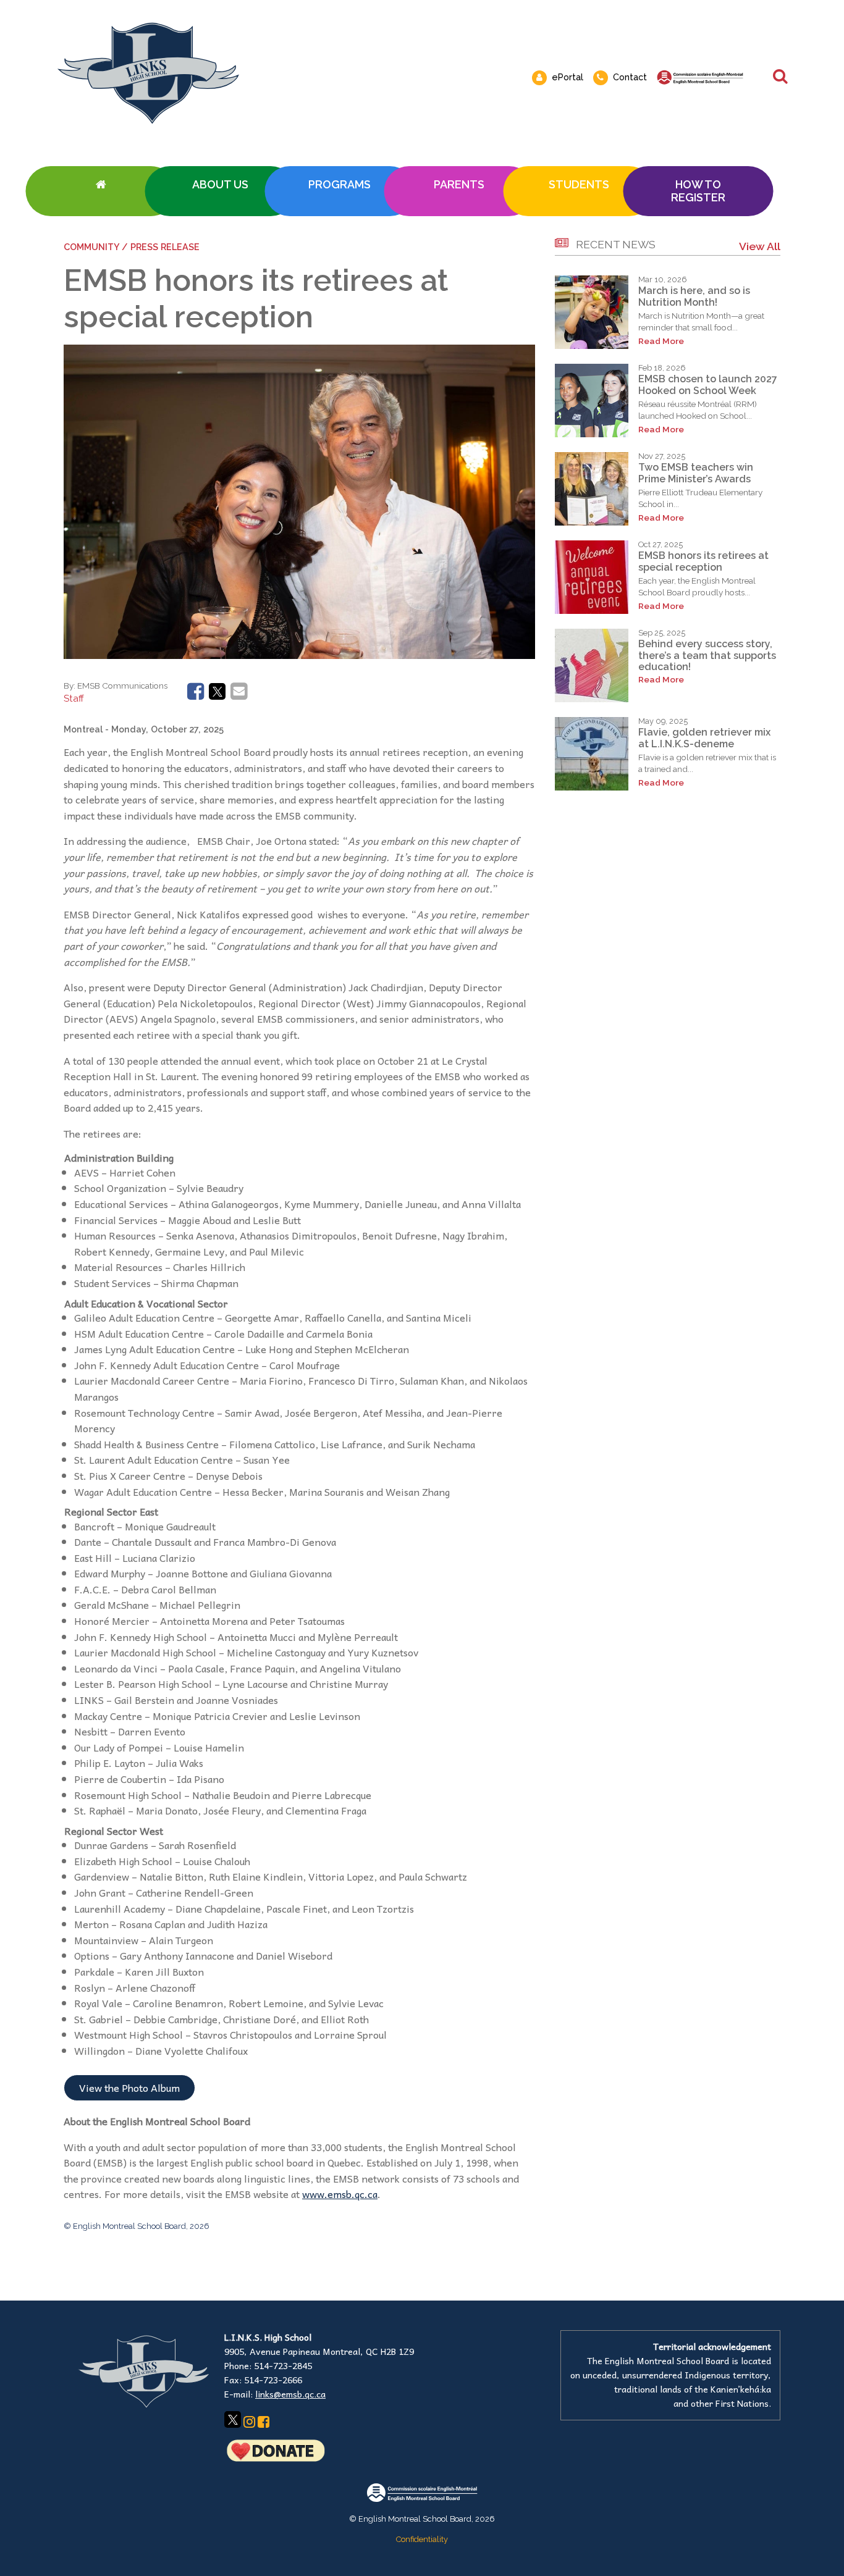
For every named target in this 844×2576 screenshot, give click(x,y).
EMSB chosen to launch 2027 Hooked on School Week (708, 384)
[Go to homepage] (100, 191)
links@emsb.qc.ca (290, 2394)
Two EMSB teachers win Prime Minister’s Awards (696, 473)
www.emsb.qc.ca (340, 2194)
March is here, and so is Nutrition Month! (694, 296)
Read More (661, 341)
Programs (340, 184)
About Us (220, 184)
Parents (459, 184)
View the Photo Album (129, 2087)
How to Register (698, 191)
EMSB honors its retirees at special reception (703, 561)
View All (760, 246)
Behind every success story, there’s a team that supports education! (707, 655)
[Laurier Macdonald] (294, 73)
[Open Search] (780, 77)
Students (579, 184)
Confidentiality (422, 2539)
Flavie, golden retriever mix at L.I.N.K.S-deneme (704, 738)
